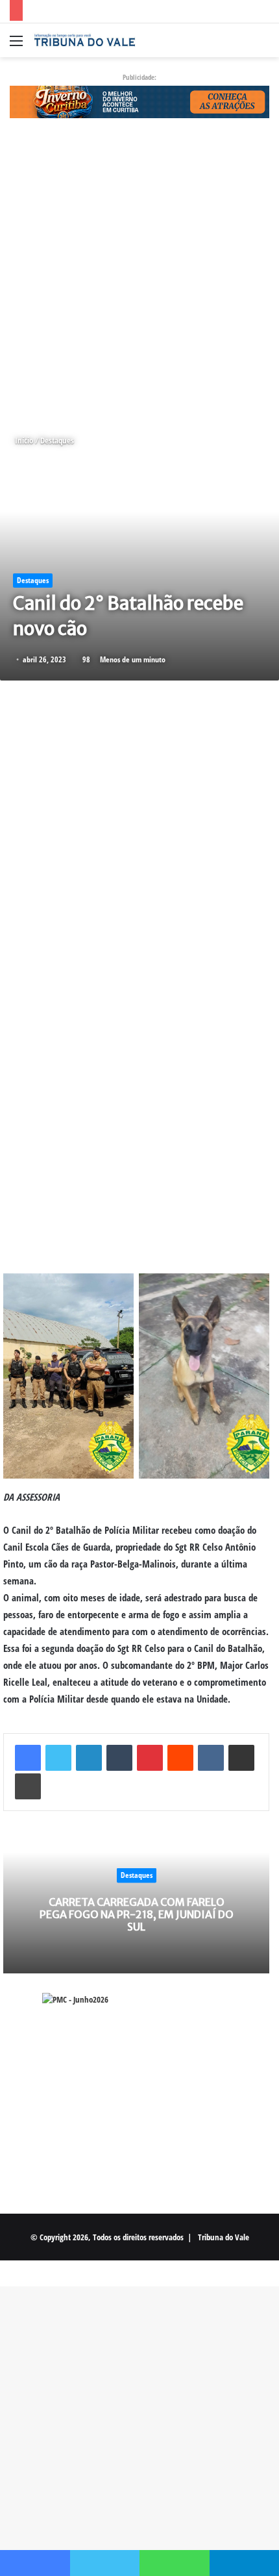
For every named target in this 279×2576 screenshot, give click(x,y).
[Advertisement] (139, 276)
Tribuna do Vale (224, 2237)
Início (23, 440)
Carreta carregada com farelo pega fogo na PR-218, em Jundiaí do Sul (137, 1914)
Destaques (57, 440)
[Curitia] (139, 101)
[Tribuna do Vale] (84, 40)
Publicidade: (139, 77)
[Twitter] (58, 1758)
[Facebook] (28, 1758)
